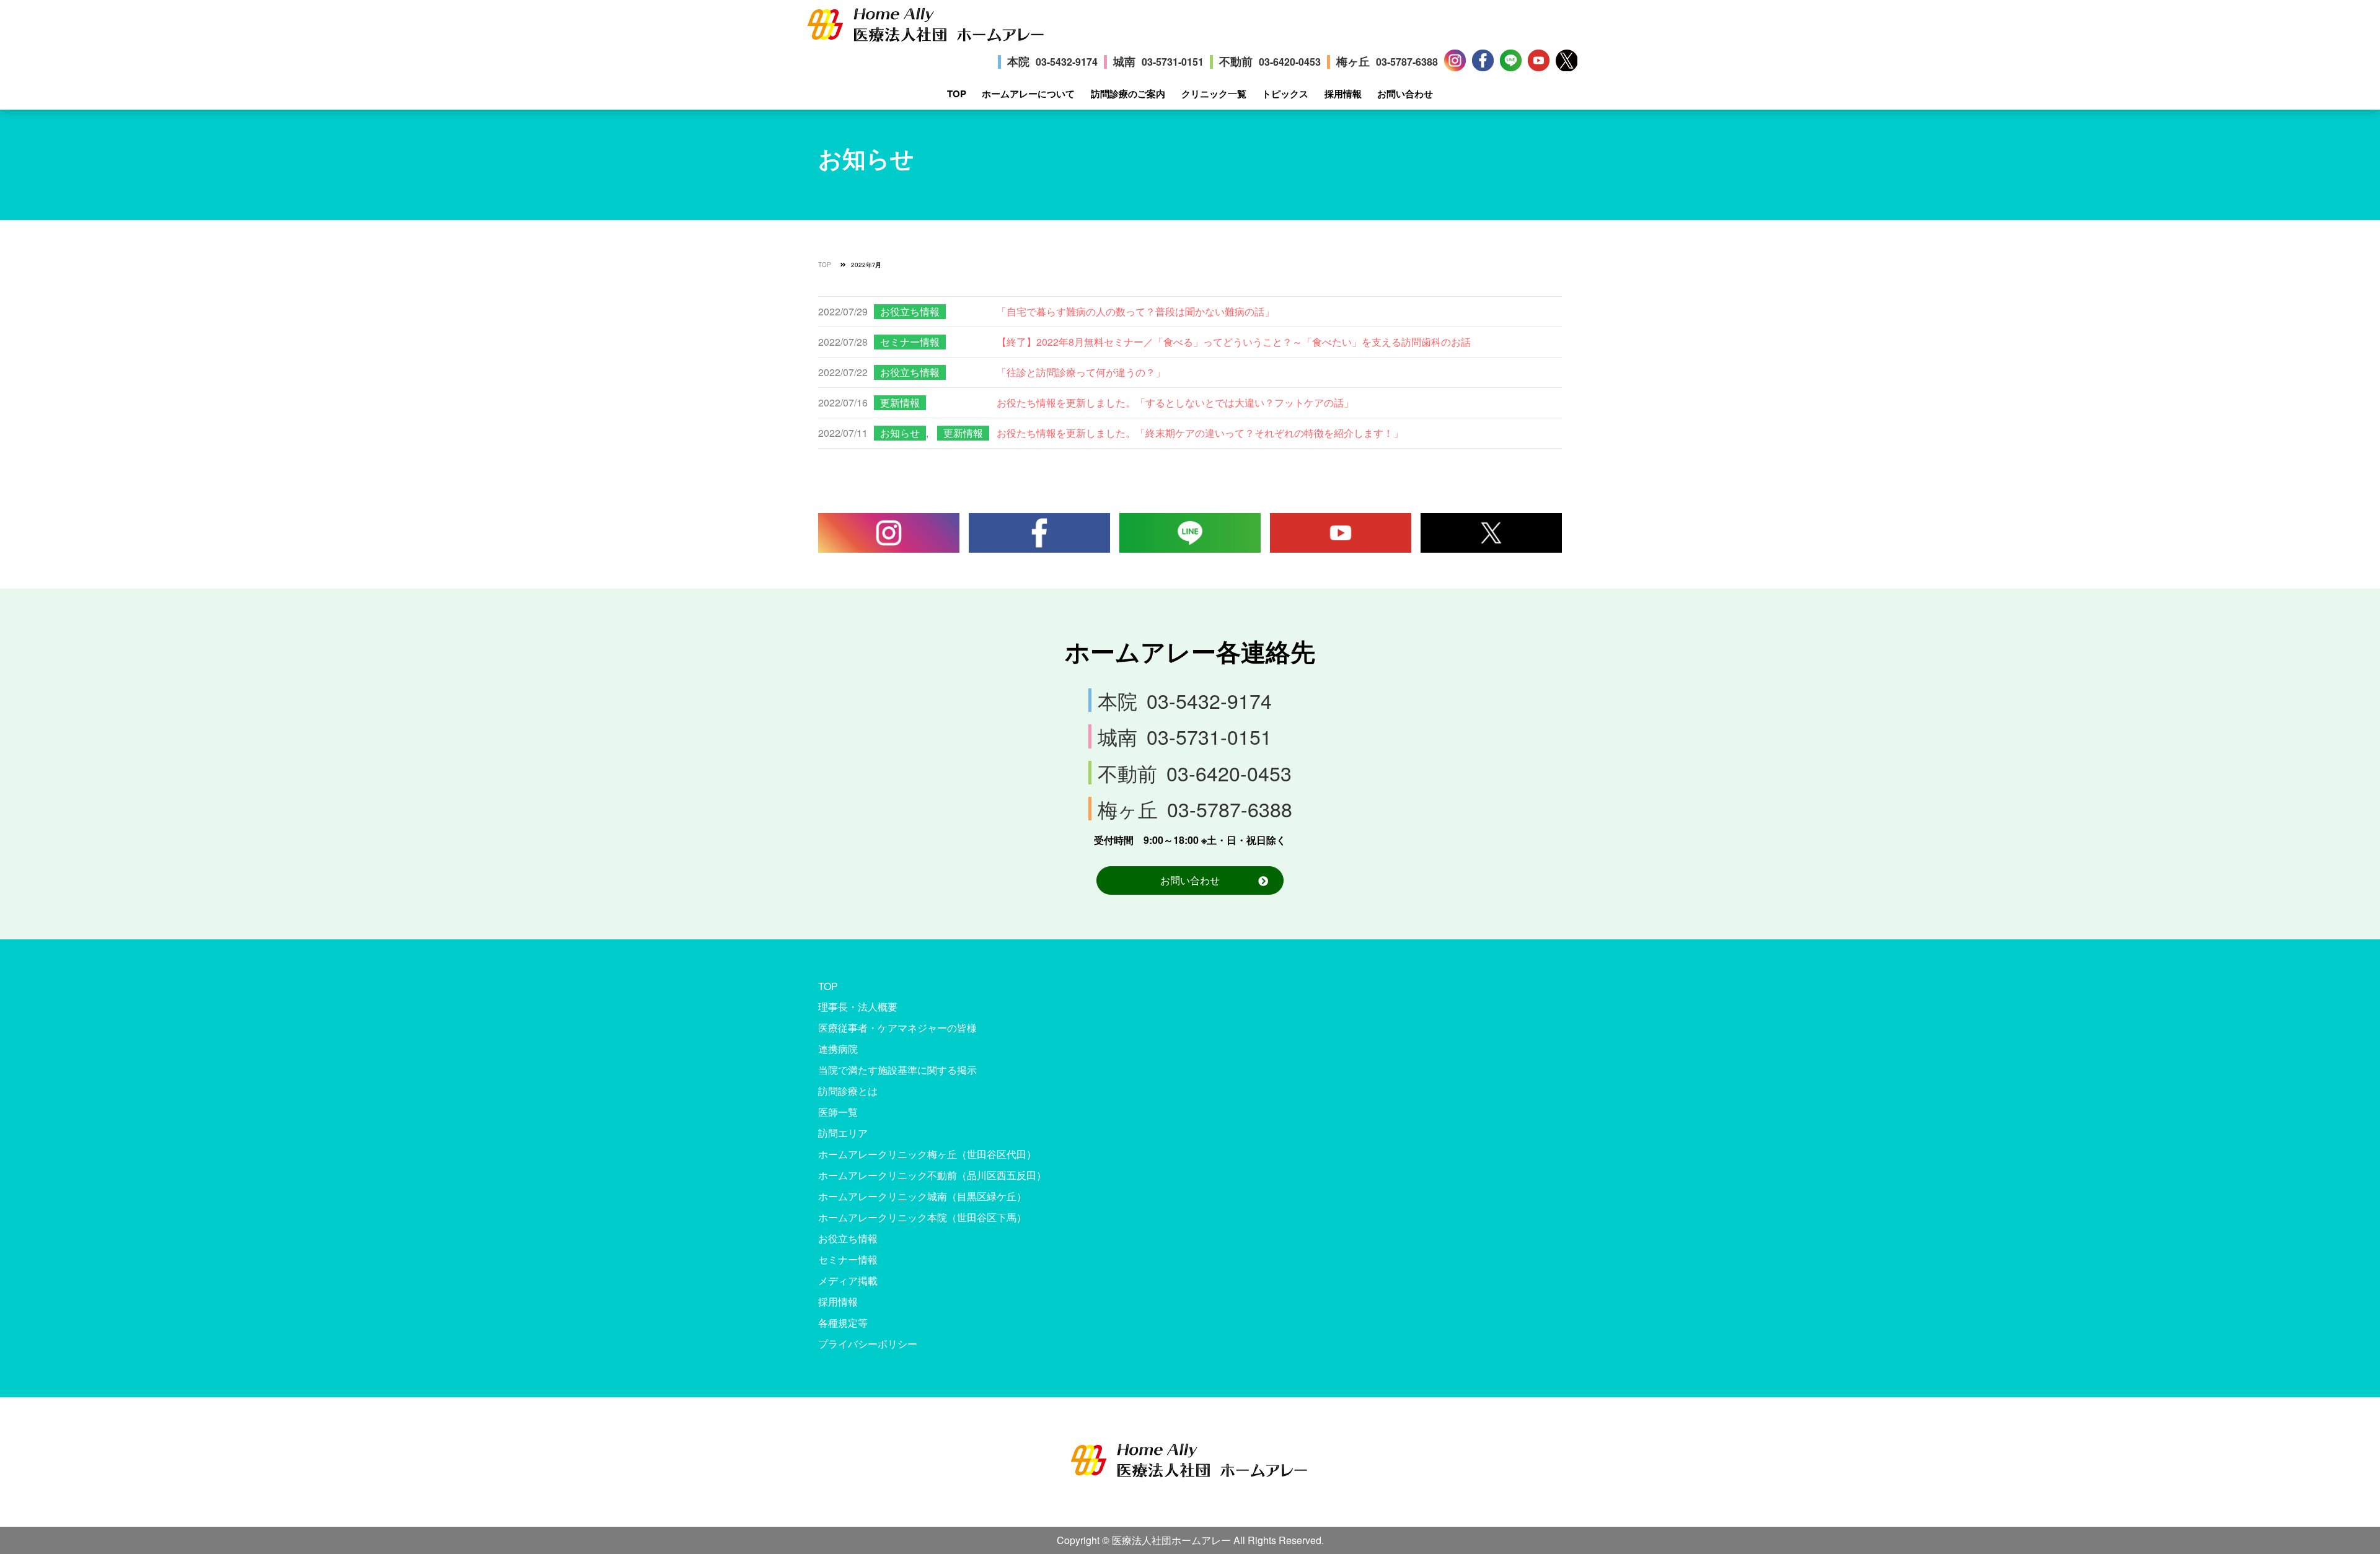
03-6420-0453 (1290, 62)
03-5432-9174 (1067, 62)
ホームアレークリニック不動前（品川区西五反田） (932, 1175)
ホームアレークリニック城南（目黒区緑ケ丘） (922, 1196)
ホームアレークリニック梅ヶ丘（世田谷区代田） (927, 1154)
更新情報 (900, 402)
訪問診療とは (848, 1091)
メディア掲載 (848, 1280)
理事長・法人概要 (858, 1007)
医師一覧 (838, 1112)
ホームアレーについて (1028, 94)
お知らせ (900, 433)
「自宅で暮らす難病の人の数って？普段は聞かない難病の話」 (1135, 311)
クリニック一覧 (1214, 94)
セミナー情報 (910, 342)
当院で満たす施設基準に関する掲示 (897, 1070)
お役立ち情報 (910, 311)
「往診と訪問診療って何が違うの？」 (1081, 372)
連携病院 (838, 1049)
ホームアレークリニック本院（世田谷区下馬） (922, 1217)
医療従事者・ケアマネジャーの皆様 (897, 1028)
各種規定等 (843, 1323)
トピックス (1285, 94)
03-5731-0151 (1173, 62)
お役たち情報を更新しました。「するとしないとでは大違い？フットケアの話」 (1175, 402)
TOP (957, 94)
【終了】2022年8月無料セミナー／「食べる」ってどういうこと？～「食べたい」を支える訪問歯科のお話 (1234, 342)
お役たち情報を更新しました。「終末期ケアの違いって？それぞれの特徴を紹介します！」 (1200, 433)
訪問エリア (843, 1133)
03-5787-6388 (1407, 62)
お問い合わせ (1405, 94)
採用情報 (1343, 94)
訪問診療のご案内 (1128, 94)
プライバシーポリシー (868, 1344)
